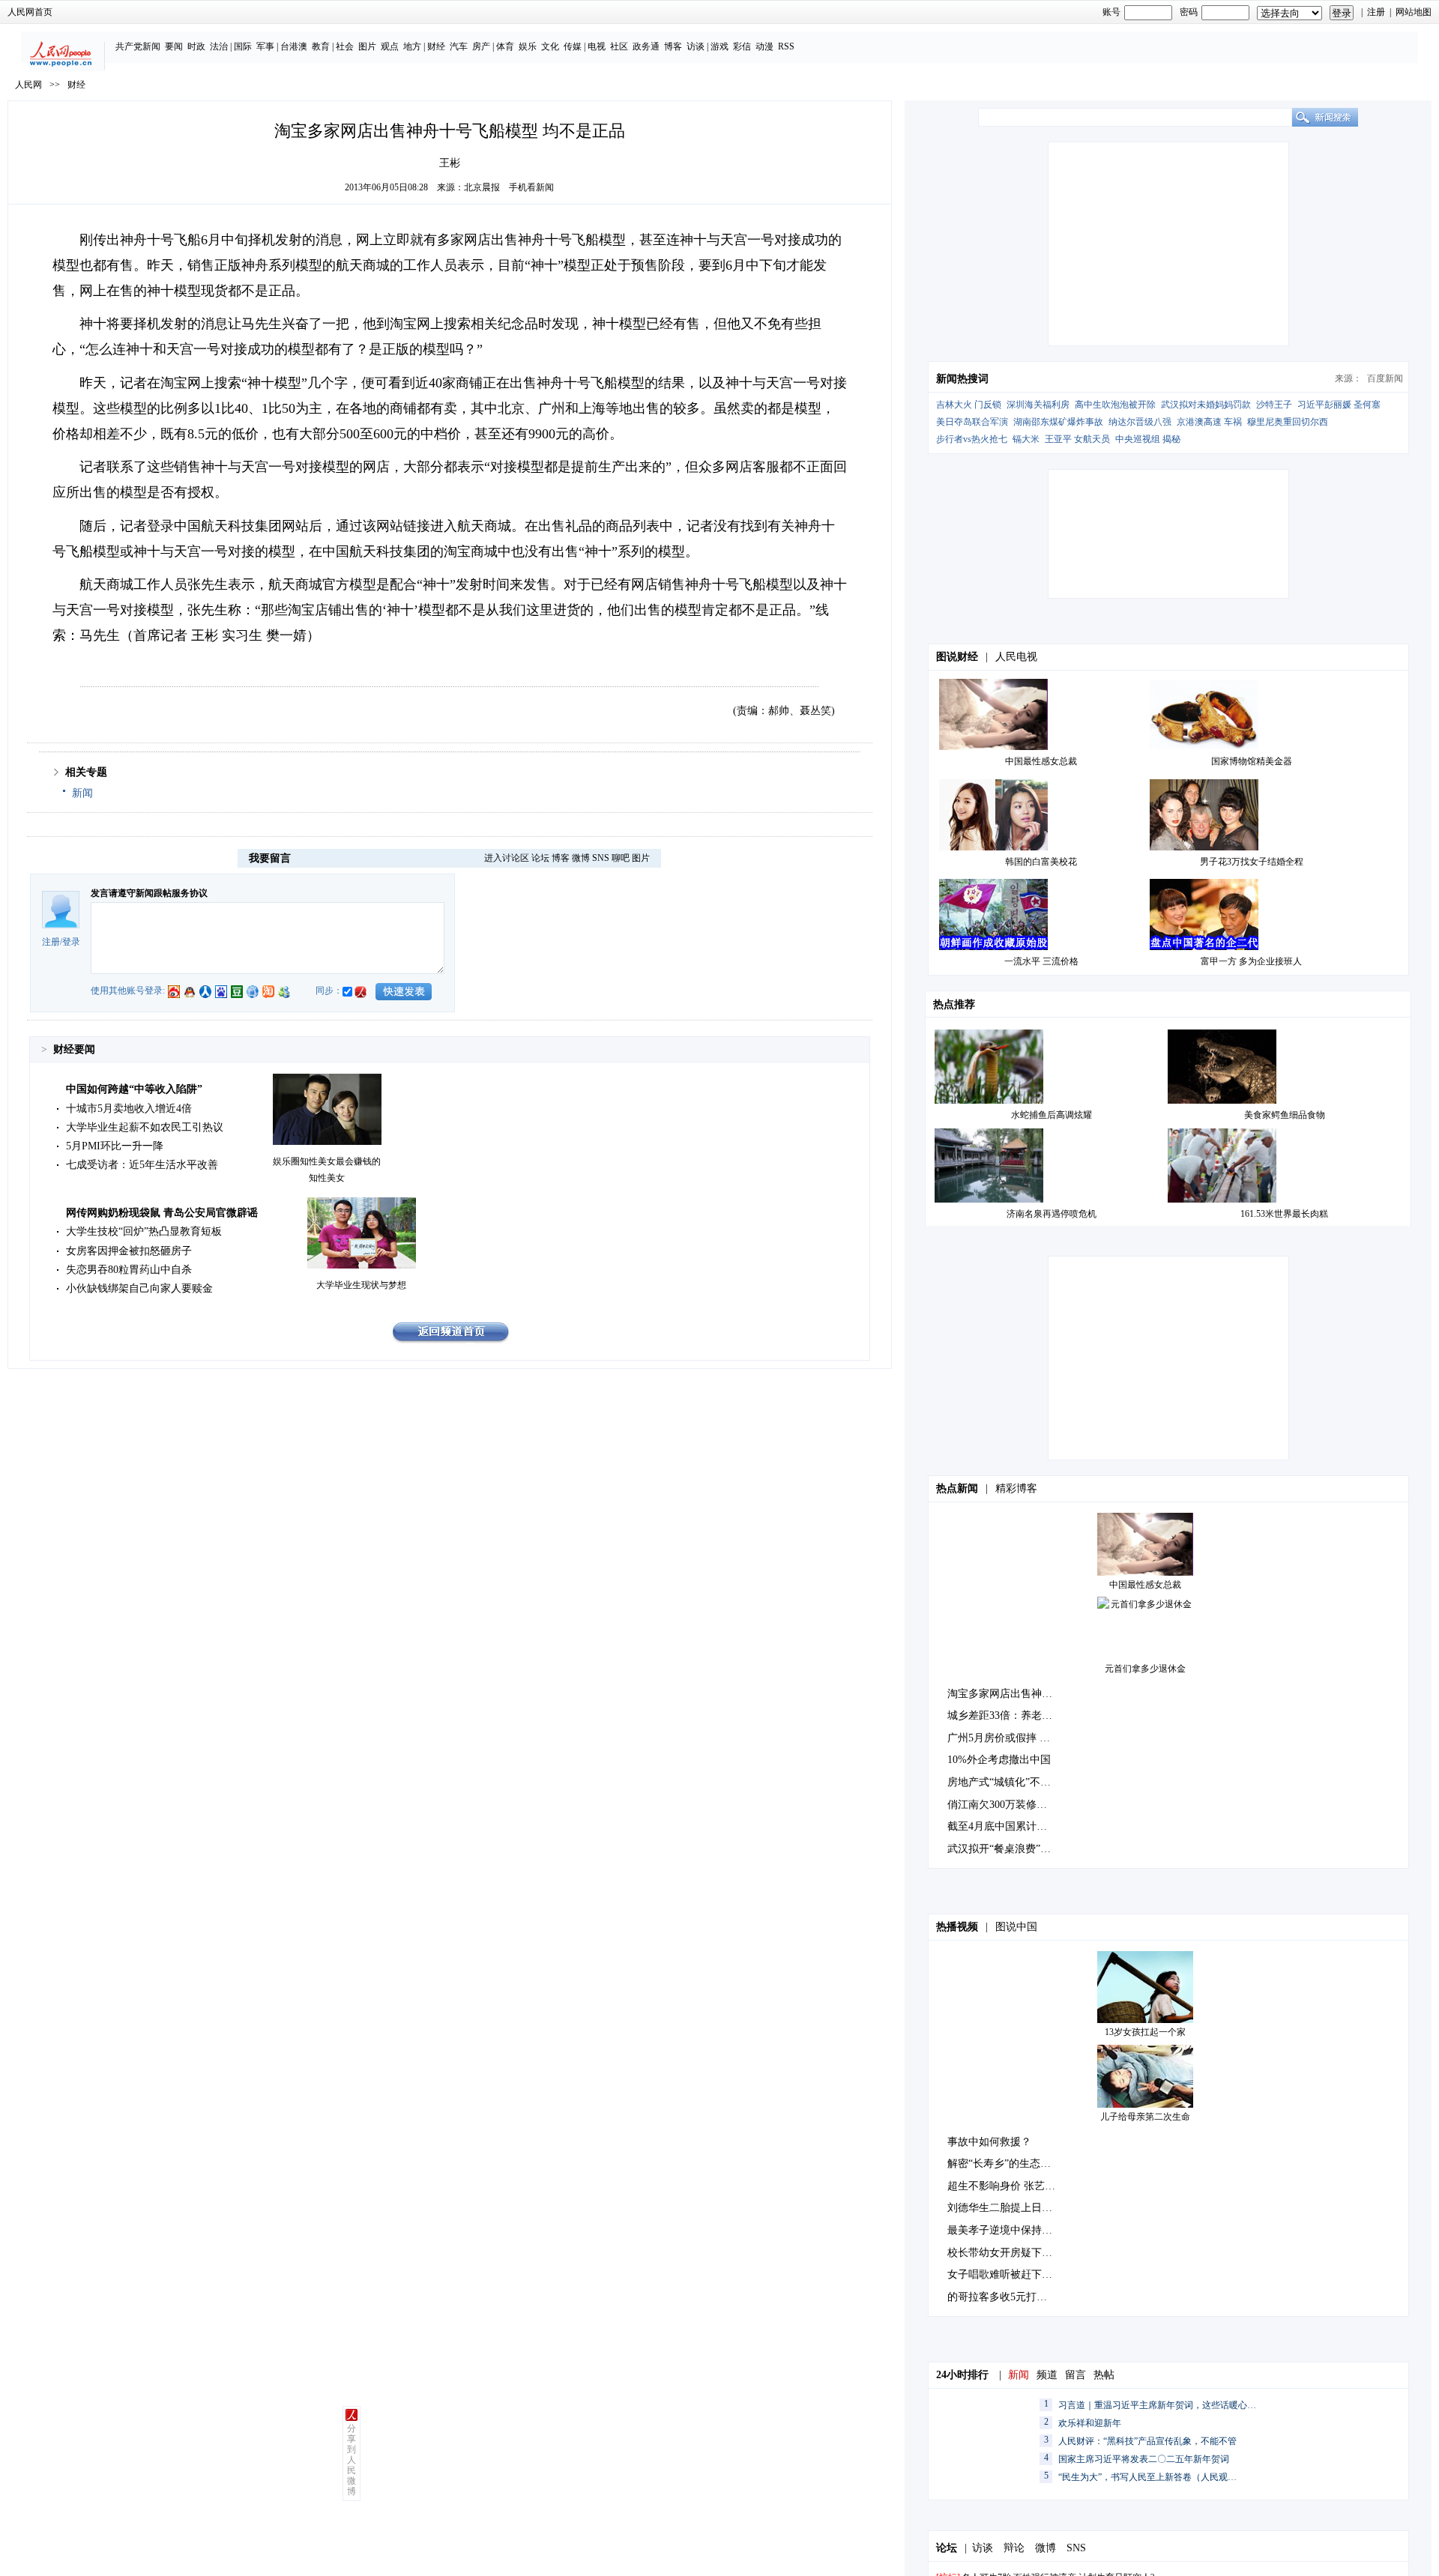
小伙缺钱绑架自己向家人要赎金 (139, 1288)
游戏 (719, 46)
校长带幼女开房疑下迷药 (1005, 2253)
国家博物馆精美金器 (1252, 761)
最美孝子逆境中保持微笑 (1005, 2230)
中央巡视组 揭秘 (1148, 439)
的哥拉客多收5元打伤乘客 (1008, 2297)
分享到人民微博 (352, 2460)
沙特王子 (1274, 405)
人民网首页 (30, 12)
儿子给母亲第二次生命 (1145, 2117)
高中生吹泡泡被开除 (1115, 405)
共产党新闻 (138, 46)
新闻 (82, 793)
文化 (550, 46)
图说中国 (1016, 1927)
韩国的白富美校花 (1041, 862)
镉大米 (1026, 439)
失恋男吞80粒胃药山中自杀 (129, 1270)
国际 (243, 46)
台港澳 (294, 46)
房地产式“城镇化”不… (999, 1782)
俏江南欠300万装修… (997, 1805)
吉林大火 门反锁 (969, 405)
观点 (390, 46)
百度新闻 (1385, 378)
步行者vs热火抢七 (972, 439)
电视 (597, 46)
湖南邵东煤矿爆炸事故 (1058, 422)
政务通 (646, 46)
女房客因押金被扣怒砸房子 (129, 1251)
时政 (196, 46)
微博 (581, 858)
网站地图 (1414, 12)
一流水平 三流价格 (1041, 961)
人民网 (28, 85)
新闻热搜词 (962, 379)
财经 (436, 46)
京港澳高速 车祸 (1209, 422)
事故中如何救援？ (989, 2142)
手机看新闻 (531, 187)
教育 (321, 46)
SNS (601, 858)
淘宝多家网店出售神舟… (1005, 1694)
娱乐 (528, 46)
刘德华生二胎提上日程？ (1005, 2208)
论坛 (540, 858)
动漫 (764, 46)
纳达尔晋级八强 (1140, 422)
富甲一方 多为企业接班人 (1251, 961)
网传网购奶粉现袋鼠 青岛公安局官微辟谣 (162, 1213)
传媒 (573, 46)
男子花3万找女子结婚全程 (1252, 862)
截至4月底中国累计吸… (1002, 1826)
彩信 (742, 46)
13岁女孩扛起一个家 (1145, 2032)
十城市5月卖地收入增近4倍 (129, 1109)
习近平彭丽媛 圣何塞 (1339, 405)
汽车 (459, 46)
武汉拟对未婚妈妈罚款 (1206, 405)
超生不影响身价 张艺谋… (1007, 2186)
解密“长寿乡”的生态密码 (1004, 2164)
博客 (673, 46)
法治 (219, 46)
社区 (619, 46)
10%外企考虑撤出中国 (999, 1760)
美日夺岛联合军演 (972, 422)
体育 (505, 46)
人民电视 (1016, 657)
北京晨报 (482, 187)
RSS (786, 46)
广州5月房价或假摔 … (999, 1738)
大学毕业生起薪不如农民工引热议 (145, 1127)
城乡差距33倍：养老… (1000, 1715)
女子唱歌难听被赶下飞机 (1005, 2274)
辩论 (1014, 2548)
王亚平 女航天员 (1077, 439)
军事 (265, 46)
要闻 (174, 46)
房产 (481, 46)
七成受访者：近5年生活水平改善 (142, 1165)
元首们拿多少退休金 (1145, 1669)
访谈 (696, 46)
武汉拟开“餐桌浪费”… (999, 1849)
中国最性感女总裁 (1041, 761)
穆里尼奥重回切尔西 (1288, 422)
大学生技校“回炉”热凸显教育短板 (144, 1231)
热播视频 (957, 1927)
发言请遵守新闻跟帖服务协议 (149, 893)
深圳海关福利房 (1038, 405)
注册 (1376, 12)
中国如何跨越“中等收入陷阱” (134, 1089)
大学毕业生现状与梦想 (361, 1285)
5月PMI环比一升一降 (115, 1146)
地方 (412, 46)
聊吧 (621, 858)
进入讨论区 (507, 858)
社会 (345, 46)
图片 (367, 46)
